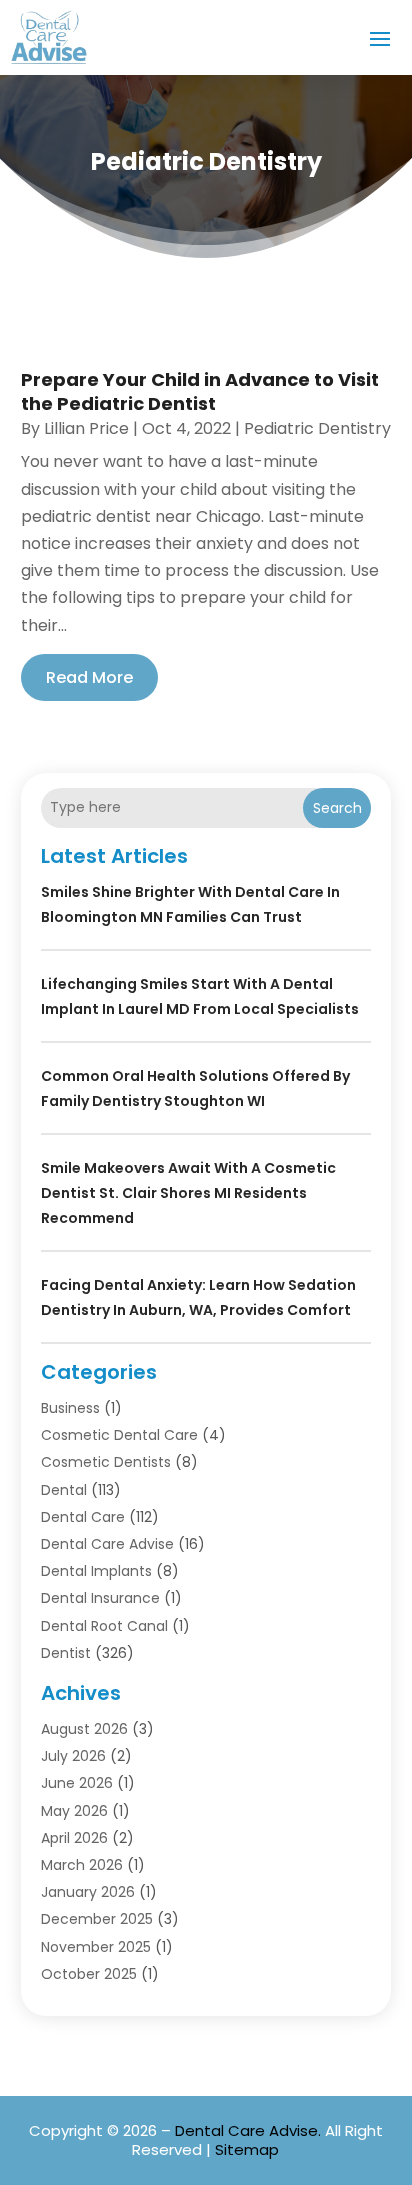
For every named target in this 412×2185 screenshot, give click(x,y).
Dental (64, 1490)
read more (89, 677)
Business (70, 1408)
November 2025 (96, 1947)
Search (337, 808)
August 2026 (84, 1729)
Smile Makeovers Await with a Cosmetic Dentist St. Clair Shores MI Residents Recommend (188, 1193)
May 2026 (74, 1811)
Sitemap (247, 2149)
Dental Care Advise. (248, 2130)
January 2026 (88, 1892)
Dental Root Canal (104, 1626)
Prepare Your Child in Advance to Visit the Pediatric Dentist (200, 391)
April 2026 (74, 1838)
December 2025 (97, 1919)
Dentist (66, 1653)
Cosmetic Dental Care (119, 1435)
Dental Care (83, 1517)
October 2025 (89, 1974)
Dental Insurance (100, 1598)
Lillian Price (86, 428)
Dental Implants (96, 1571)
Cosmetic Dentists (106, 1462)
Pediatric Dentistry (317, 428)
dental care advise (107, 1544)
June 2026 (77, 1783)
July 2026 (73, 1756)
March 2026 (82, 1865)
